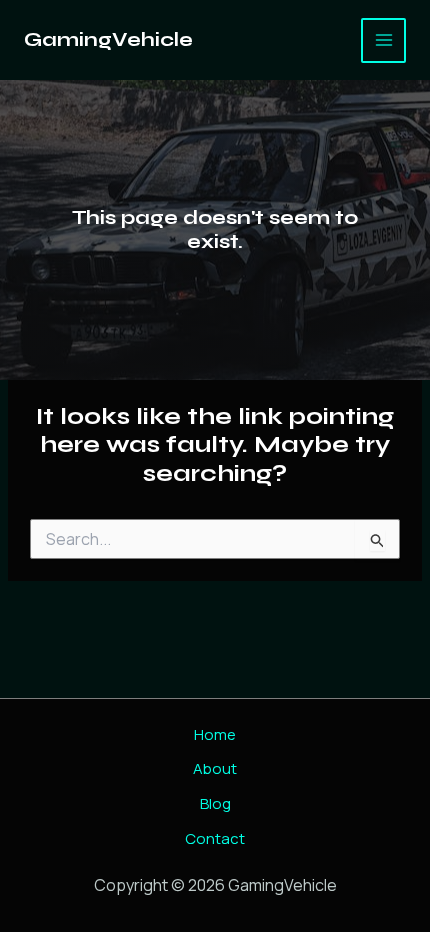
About (215, 768)
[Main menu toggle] (383, 40)
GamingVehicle (108, 39)
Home (215, 734)
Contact (215, 838)
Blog (215, 803)
